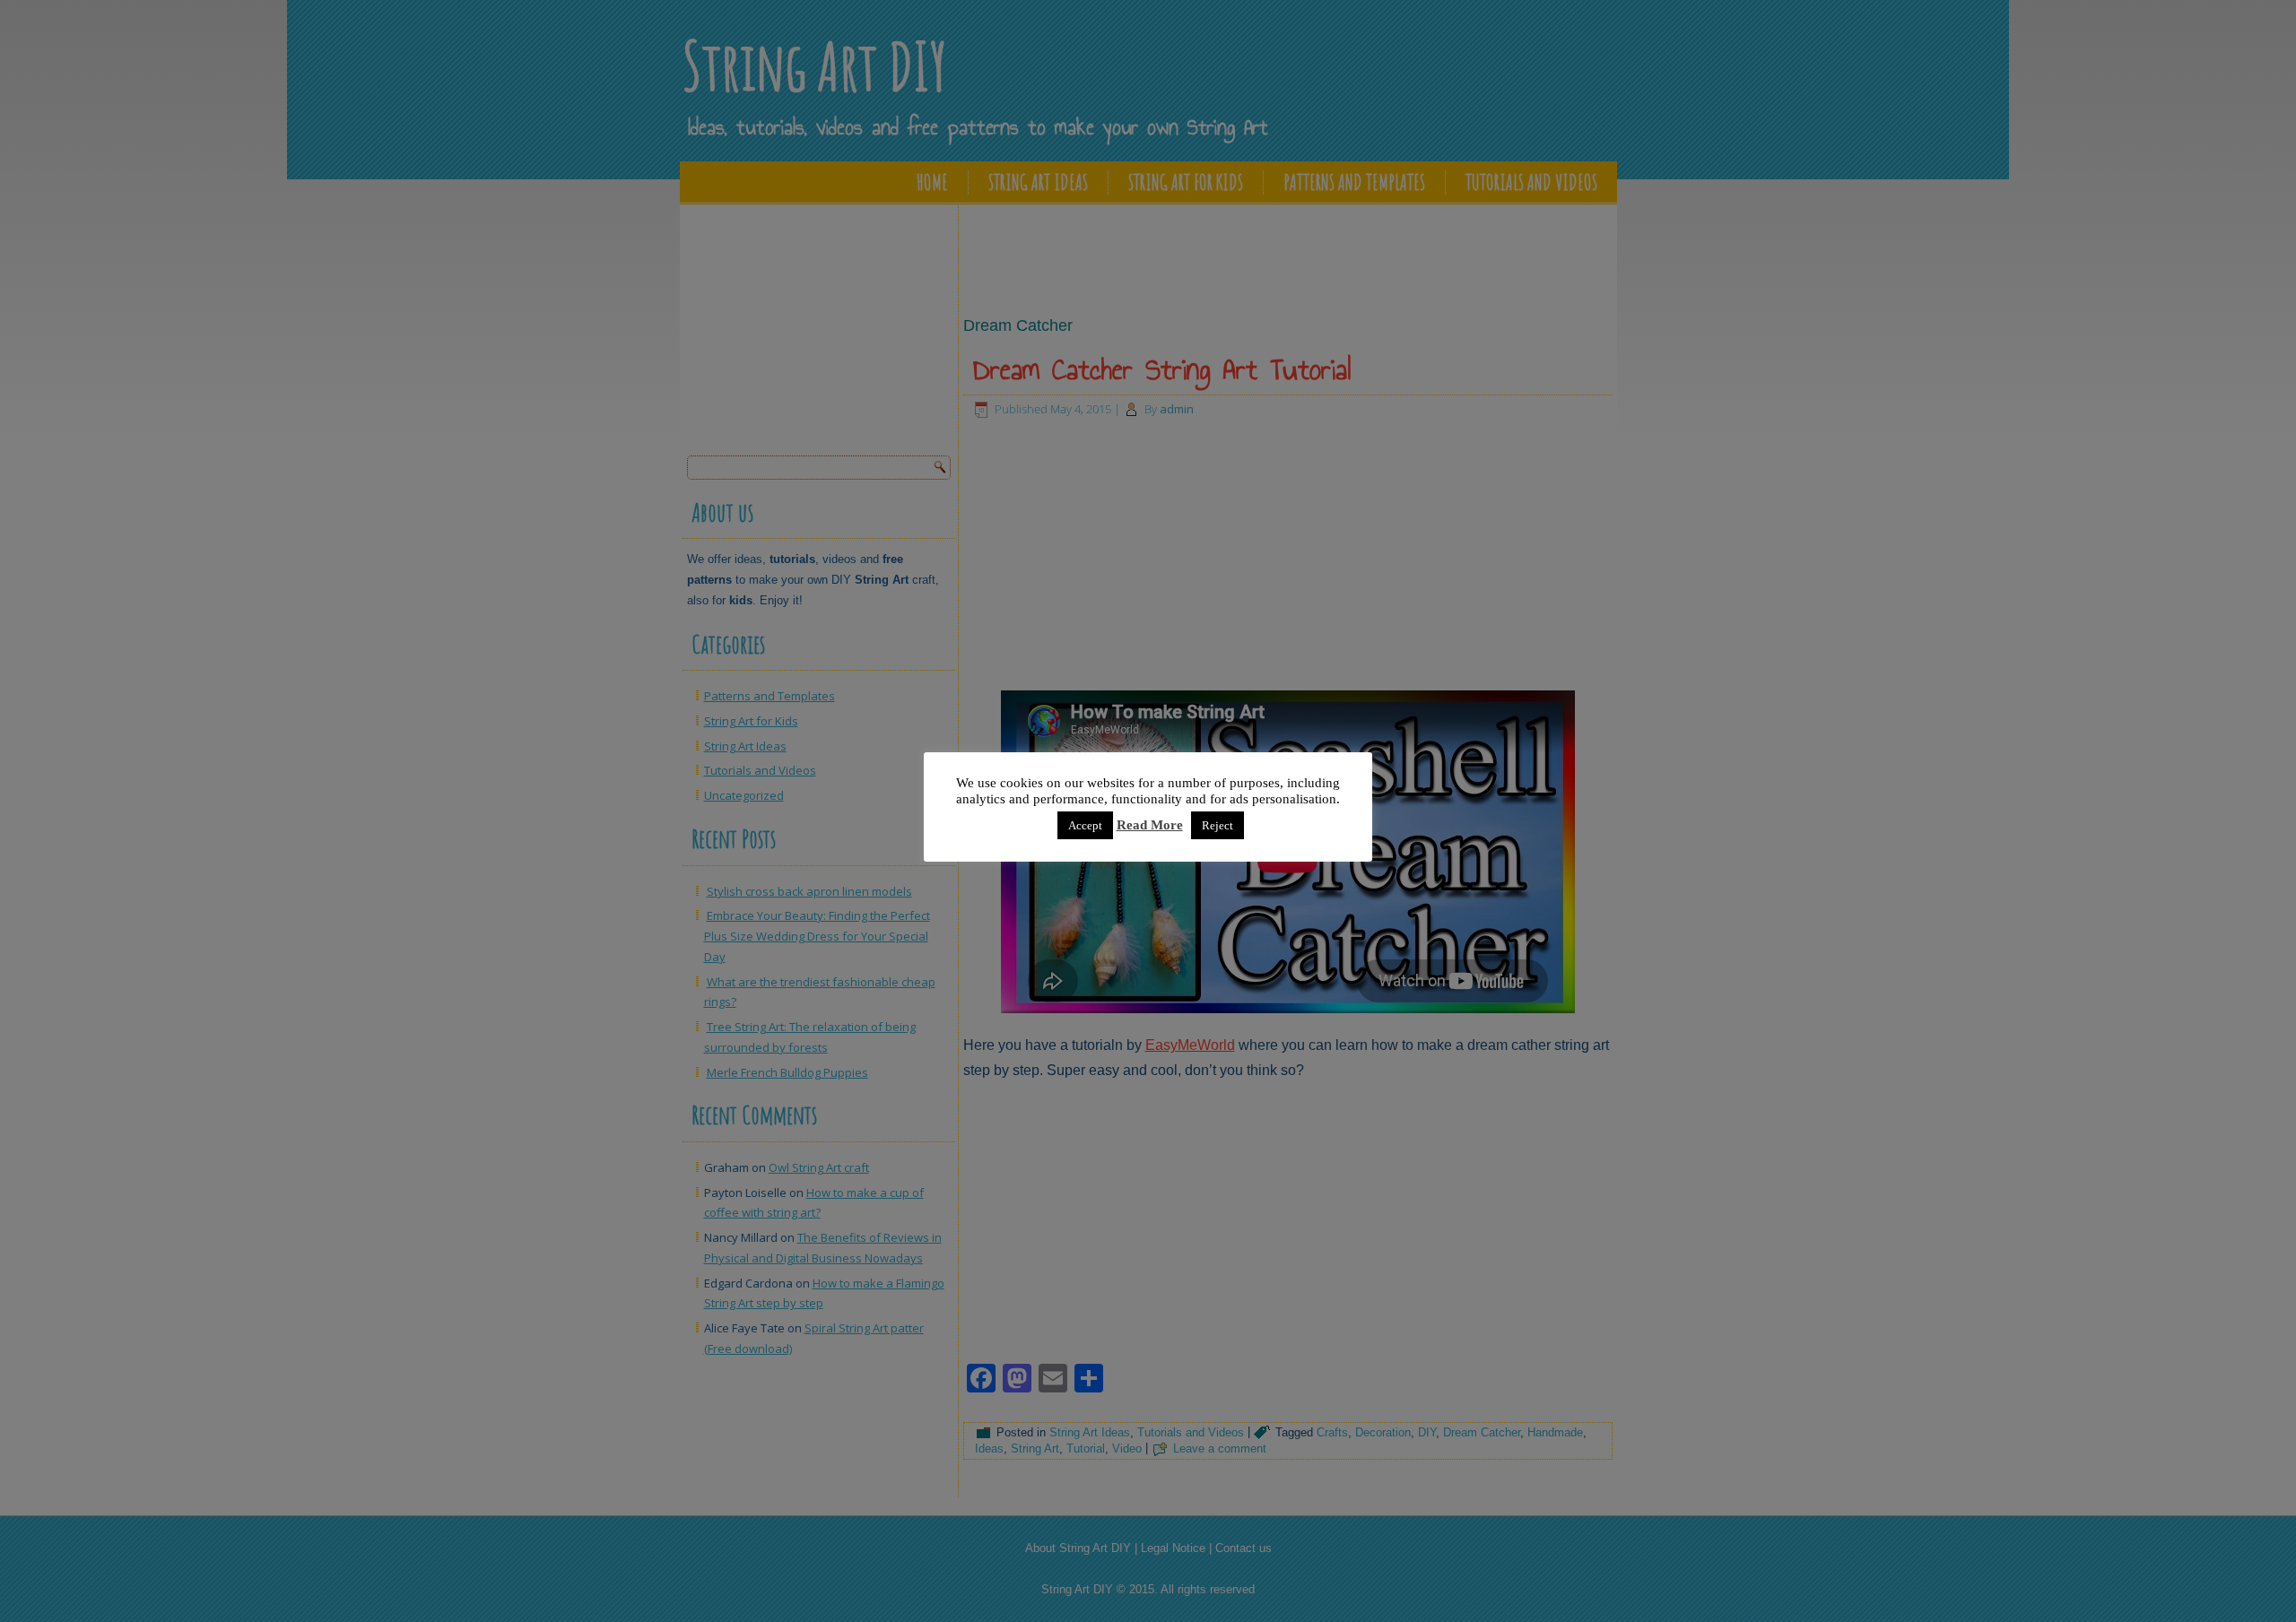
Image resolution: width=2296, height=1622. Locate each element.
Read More (1150, 825)
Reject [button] (1218, 825)
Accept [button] (1085, 825)
